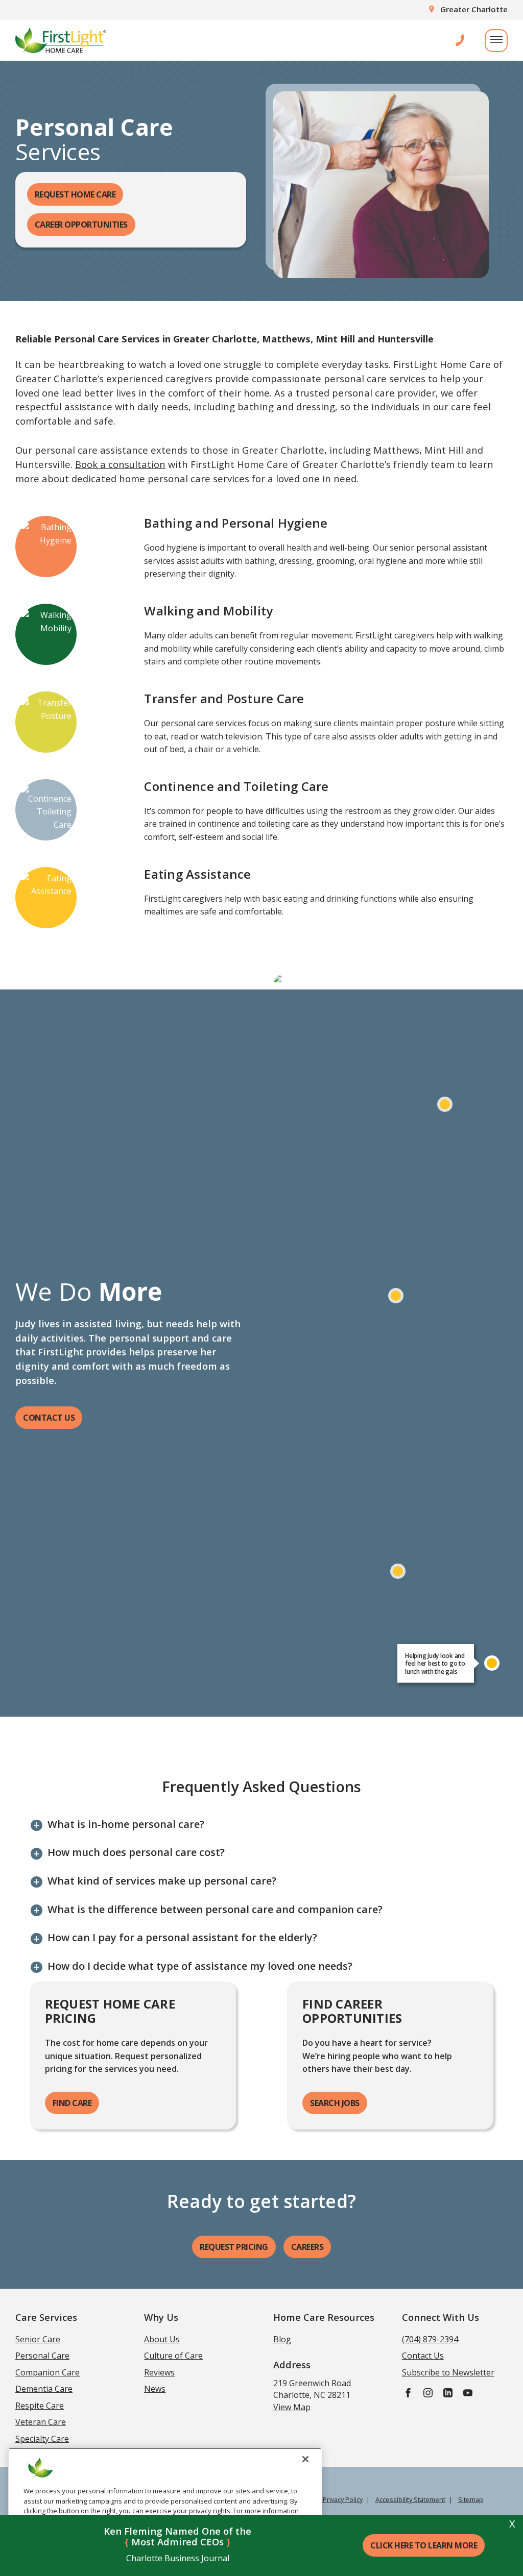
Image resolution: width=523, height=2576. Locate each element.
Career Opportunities (81, 225)
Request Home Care (75, 194)
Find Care (72, 2103)
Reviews (159, 2372)
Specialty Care (42, 2439)
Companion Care (47, 2372)
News (155, 2389)
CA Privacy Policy (338, 2499)
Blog (282, 2339)
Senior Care (38, 2339)
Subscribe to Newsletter (448, 2372)
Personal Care (42, 2356)
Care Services (46, 2317)
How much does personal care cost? (136, 1852)
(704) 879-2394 (430, 2339)
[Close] (305, 2459)
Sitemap (471, 2499)
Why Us (161, 2317)
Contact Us (49, 1418)
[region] (165, 2508)
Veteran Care (41, 2422)
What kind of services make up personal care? (162, 1881)
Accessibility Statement (410, 2499)
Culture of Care (173, 2356)
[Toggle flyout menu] (496, 41)
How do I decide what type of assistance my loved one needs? (200, 1966)
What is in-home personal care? (126, 1824)
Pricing (234, 2247)
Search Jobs (335, 2103)
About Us (162, 2339)
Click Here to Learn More (424, 2545)
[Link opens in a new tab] (408, 2392)
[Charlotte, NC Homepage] (61, 40)
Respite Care (40, 2406)
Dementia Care (44, 2389)
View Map (292, 2407)
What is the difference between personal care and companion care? (215, 1910)
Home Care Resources (324, 2317)
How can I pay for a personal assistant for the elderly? (182, 1938)
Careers (307, 2247)
